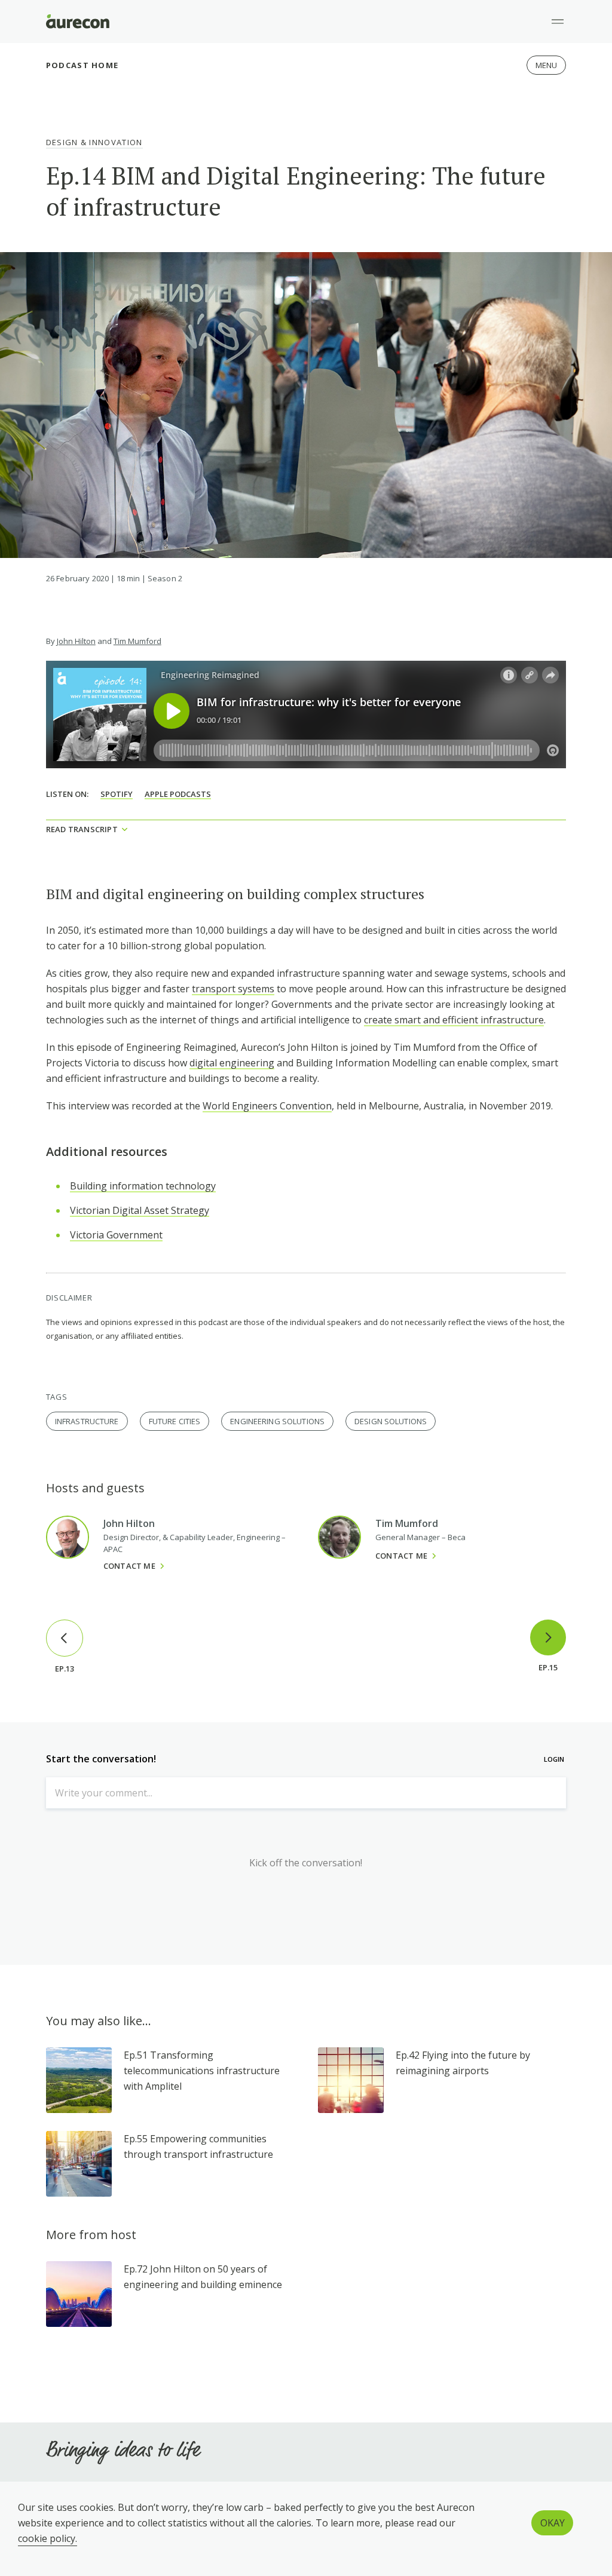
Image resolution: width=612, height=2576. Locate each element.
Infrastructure (87, 1421)
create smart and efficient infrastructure (454, 1020)
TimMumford (137, 641)
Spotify (117, 794)
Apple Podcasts (178, 794)
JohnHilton (76, 641)
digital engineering (232, 1063)
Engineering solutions (277, 1421)
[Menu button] (558, 22)
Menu (547, 65)
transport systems (233, 989)
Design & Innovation (94, 142)
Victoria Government (116, 1235)
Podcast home (82, 65)
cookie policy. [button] (48, 2538)
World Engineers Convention (267, 1106)
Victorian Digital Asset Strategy (140, 1210)
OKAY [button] (553, 2523)
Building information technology (143, 1186)
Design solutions (391, 1421)
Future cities (175, 1421)
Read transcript (82, 829)
